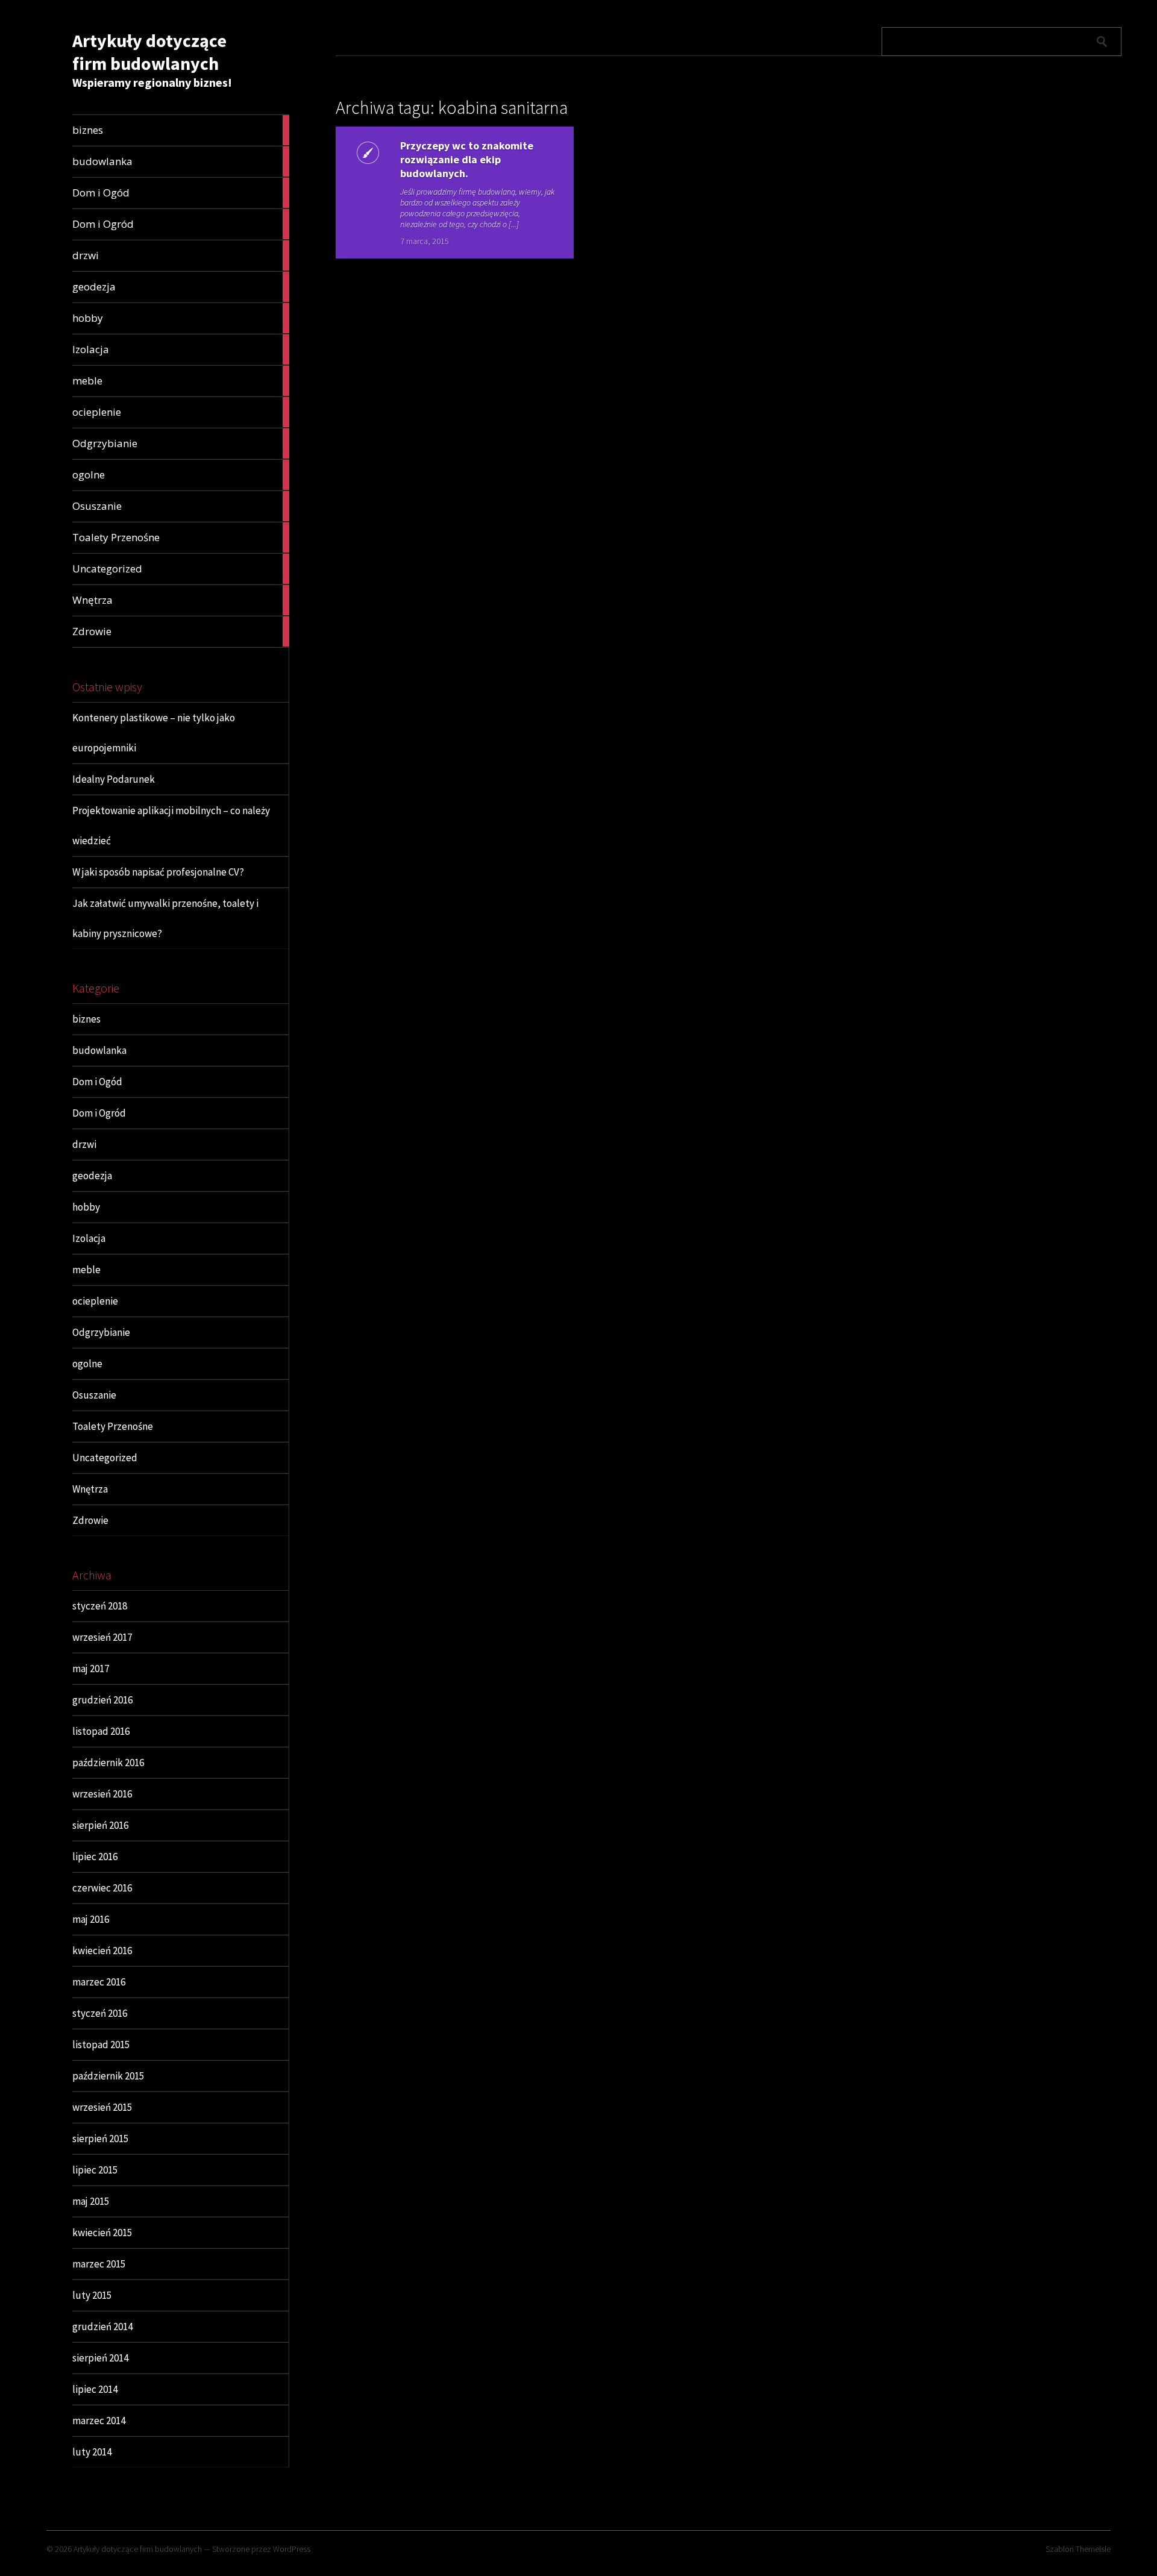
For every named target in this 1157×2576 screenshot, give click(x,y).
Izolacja (89, 1238)
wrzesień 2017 (102, 1637)
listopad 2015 (101, 2045)
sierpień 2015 (100, 2139)
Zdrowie (90, 1520)
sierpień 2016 (100, 1825)
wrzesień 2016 (102, 1794)
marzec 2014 (99, 2421)
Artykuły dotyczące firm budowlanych (149, 52)
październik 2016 (108, 1763)
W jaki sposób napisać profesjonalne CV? (158, 872)
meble (86, 1270)
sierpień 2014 (100, 2358)
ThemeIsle (1093, 2549)
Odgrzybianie (101, 1332)
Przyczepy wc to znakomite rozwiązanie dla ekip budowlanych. (467, 159)
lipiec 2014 (95, 2389)
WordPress (292, 2549)
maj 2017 (91, 1669)
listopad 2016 (101, 1731)
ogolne (87, 1364)
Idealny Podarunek (114, 779)
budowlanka (99, 1050)
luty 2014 (92, 2452)
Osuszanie (94, 1395)
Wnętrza (90, 1489)
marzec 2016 (99, 1982)
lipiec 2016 (95, 1857)
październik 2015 (108, 2076)
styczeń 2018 (100, 1606)
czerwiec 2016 (102, 1888)
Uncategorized (105, 1458)
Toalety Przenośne (113, 1426)
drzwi (84, 1144)
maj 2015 (91, 2201)
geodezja (92, 1176)
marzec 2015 (99, 2264)
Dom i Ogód (97, 1082)
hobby (86, 1207)
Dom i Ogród (99, 1113)
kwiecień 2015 (102, 2233)
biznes (86, 1019)
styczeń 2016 (100, 2013)
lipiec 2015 (95, 2170)
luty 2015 (92, 2295)
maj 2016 (91, 1919)
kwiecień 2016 (102, 1951)
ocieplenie (95, 1301)
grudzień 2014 (102, 2327)
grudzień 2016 (102, 1700)
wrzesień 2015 (102, 2107)
